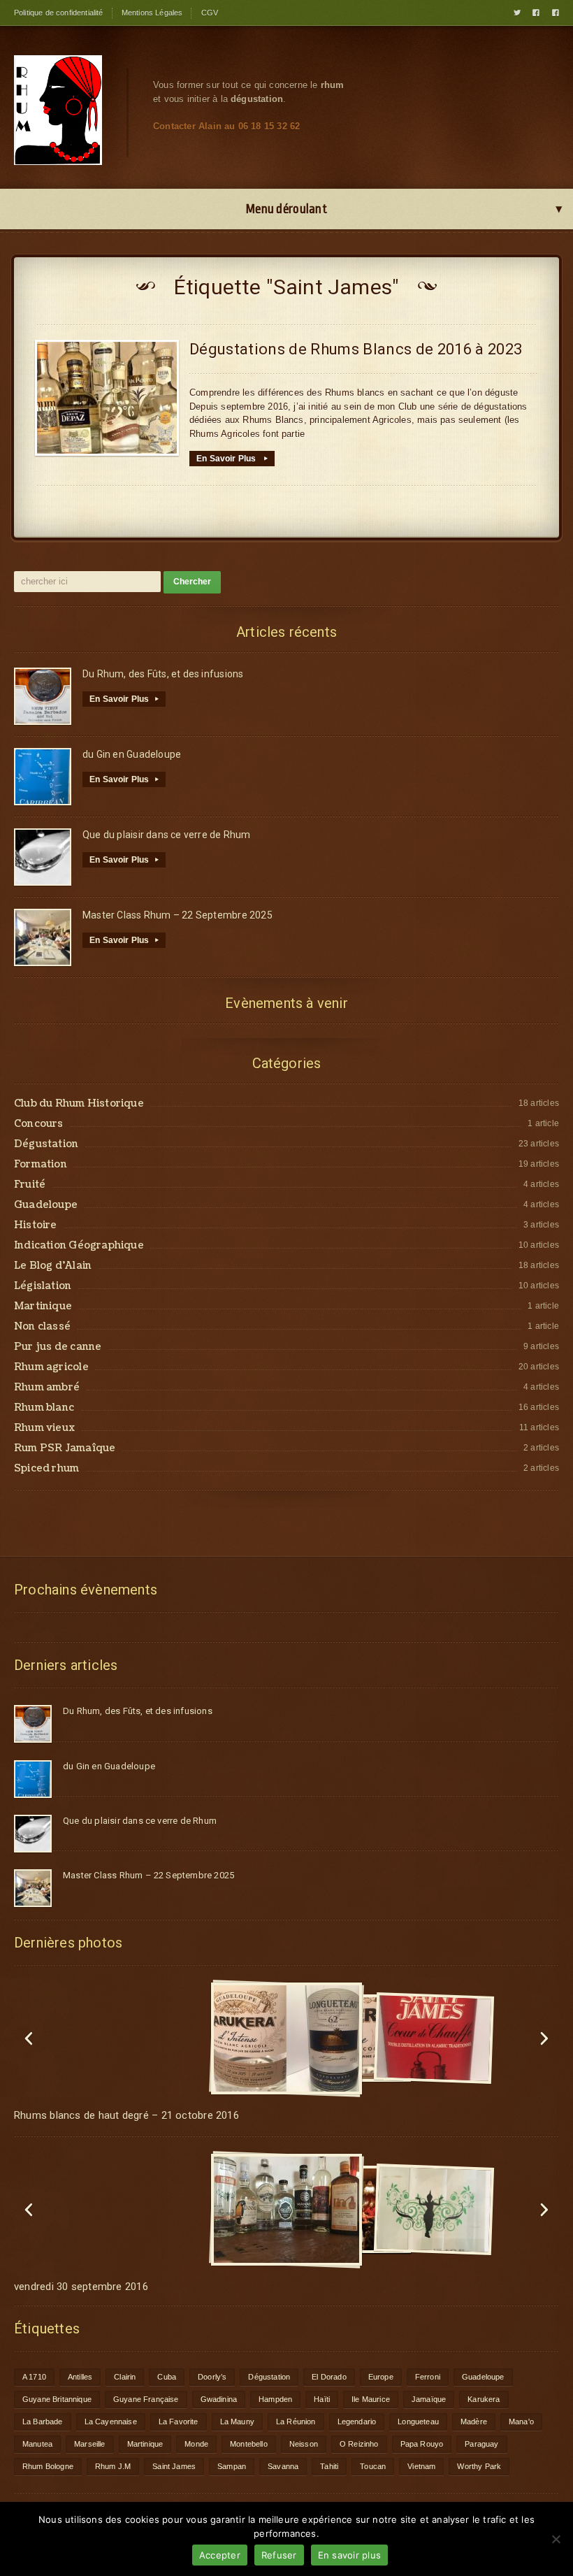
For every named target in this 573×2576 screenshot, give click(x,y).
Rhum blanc (44, 1408)
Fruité (30, 1185)
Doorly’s (212, 2377)
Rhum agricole (51, 1367)
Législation (43, 1286)
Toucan (373, 2466)
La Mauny (237, 2422)
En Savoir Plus (232, 459)
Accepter (220, 2555)
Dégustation (46, 1144)
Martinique (43, 1307)
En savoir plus (350, 2555)
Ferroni (428, 2377)
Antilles (80, 2377)
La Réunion (296, 2422)
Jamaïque (429, 2399)
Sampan (232, 2466)
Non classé (42, 1327)
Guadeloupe (46, 1205)
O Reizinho (359, 2444)
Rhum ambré (47, 1388)
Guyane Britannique (57, 2399)
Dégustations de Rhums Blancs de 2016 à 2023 (356, 349)
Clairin (125, 2377)
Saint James (174, 2466)
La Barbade (43, 2422)
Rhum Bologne (48, 2466)
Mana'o (521, 2422)
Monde (196, 2444)
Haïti (322, 2399)
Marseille (90, 2444)
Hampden (275, 2399)
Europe (381, 2377)
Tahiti (329, 2466)
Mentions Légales (152, 13)
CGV (210, 13)
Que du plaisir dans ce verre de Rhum (167, 835)
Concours (39, 1124)
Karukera (484, 2399)
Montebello (249, 2444)
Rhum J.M (113, 2466)
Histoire (36, 1225)
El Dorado (329, 2377)
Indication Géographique (79, 1246)
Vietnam (421, 2466)
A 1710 (34, 2377)
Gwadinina (219, 2399)
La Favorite (179, 2422)
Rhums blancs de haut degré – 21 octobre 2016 (126, 2115)
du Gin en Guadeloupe (132, 754)
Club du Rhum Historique (79, 1104)
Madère (474, 2422)
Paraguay (481, 2444)
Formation (41, 1165)
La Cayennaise (111, 2422)
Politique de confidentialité (59, 13)
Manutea (37, 2444)
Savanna (283, 2466)
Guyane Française (146, 2399)
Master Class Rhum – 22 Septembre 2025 (177, 915)
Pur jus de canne (58, 1347)
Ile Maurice (371, 2399)
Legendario (357, 2422)
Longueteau (418, 2422)
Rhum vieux (44, 1428)
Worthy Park (479, 2466)
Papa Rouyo (422, 2444)
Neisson (304, 2444)
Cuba (167, 2377)
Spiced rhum (46, 1469)
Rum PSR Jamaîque (65, 1448)
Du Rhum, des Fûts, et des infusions (163, 674)
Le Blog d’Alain (53, 1266)
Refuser (279, 2555)
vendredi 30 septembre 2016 (81, 2287)
